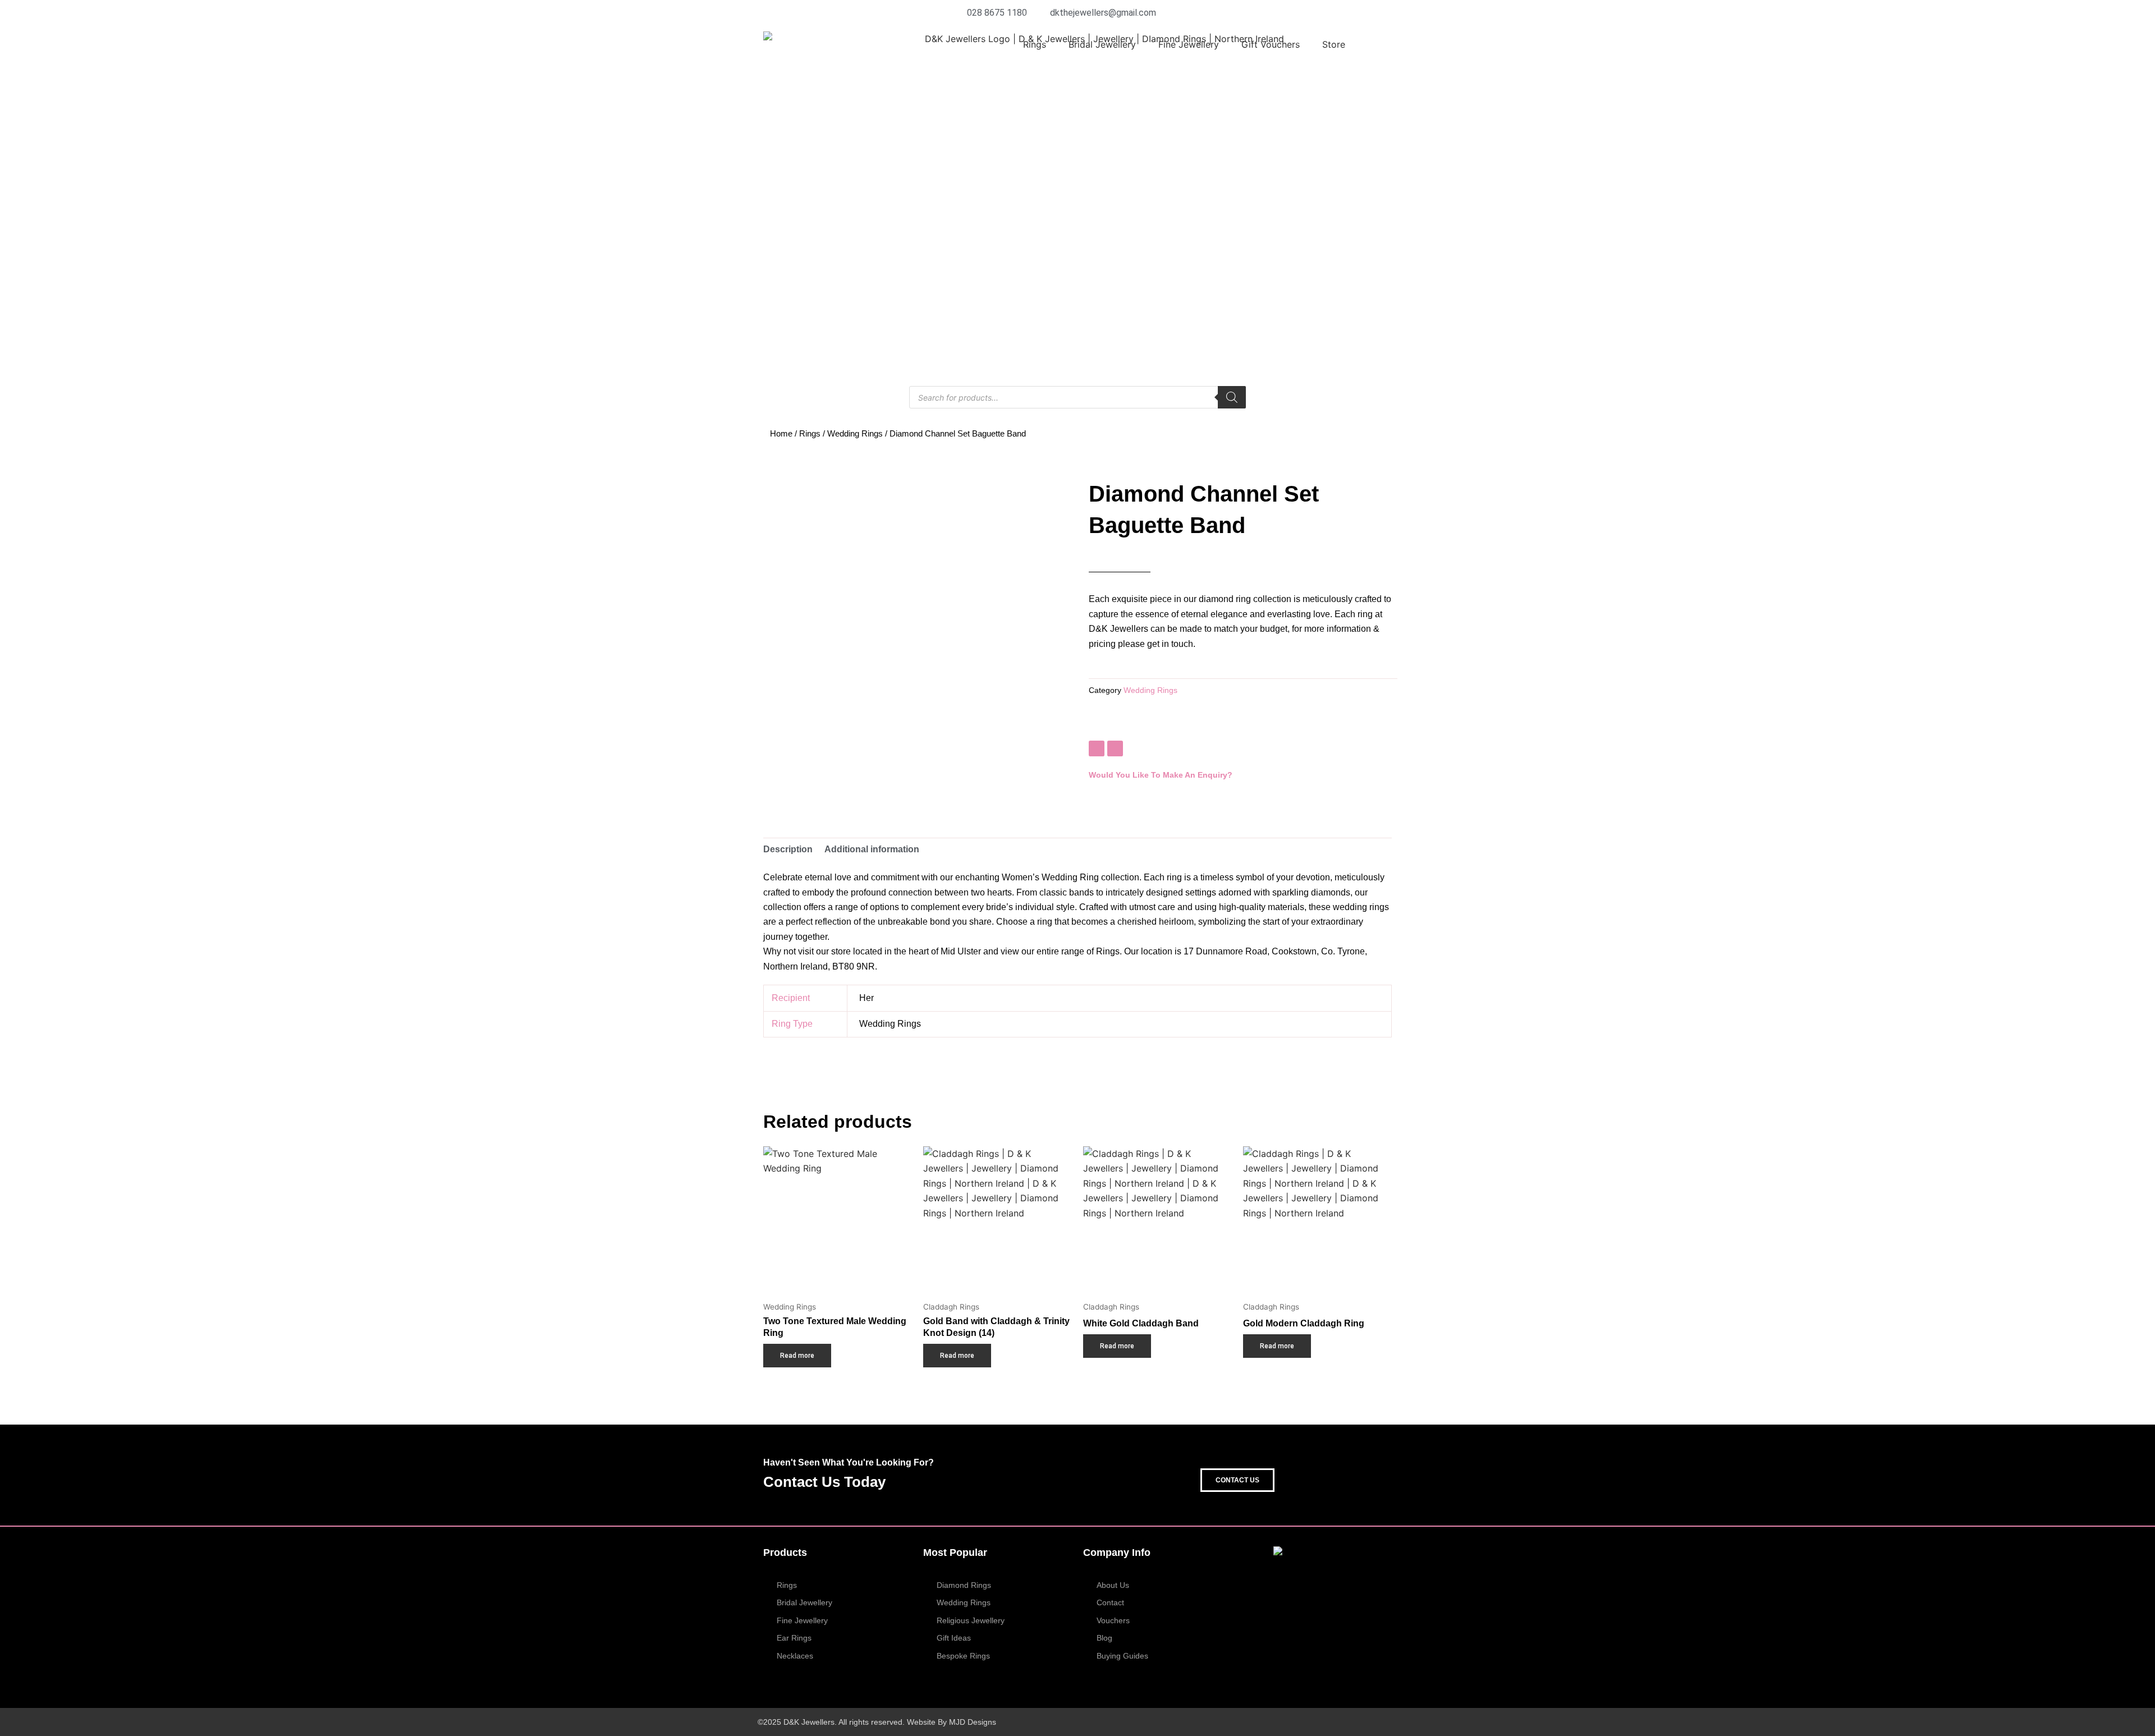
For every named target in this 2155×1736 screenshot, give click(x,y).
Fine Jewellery (1189, 44)
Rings (1035, 44)
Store (1334, 44)
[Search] (1232, 397)
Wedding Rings (855, 434)
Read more (797, 1356)
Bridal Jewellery (1102, 44)
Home (781, 434)
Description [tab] (788, 849)
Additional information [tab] (872, 849)
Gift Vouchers (1271, 44)
